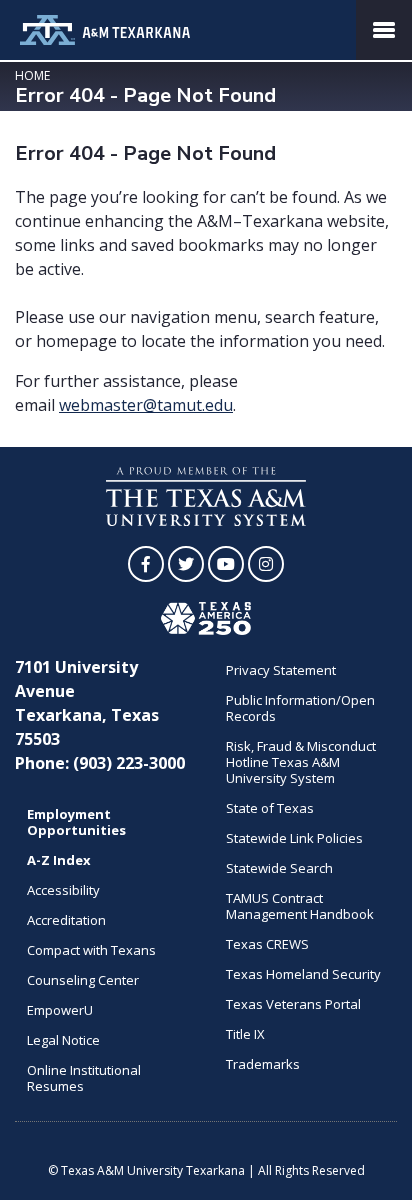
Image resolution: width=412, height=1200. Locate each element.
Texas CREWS (267, 944)
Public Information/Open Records (300, 708)
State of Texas (270, 808)
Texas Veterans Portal (293, 1004)
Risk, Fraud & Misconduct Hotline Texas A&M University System (301, 762)
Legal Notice (63, 1040)
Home (32, 75)
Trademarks (263, 1064)
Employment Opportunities (76, 822)
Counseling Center (83, 980)
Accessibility (63, 890)
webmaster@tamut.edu (146, 405)
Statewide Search (279, 868)
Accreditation (66, 920)
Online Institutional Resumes (84, 1078)
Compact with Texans (91, 950)
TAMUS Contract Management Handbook (300, 906)
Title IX (245, 1034)
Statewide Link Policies (294, 838)
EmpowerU (60, 1010)
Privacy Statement (281, 670)
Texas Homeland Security (303, 974)
